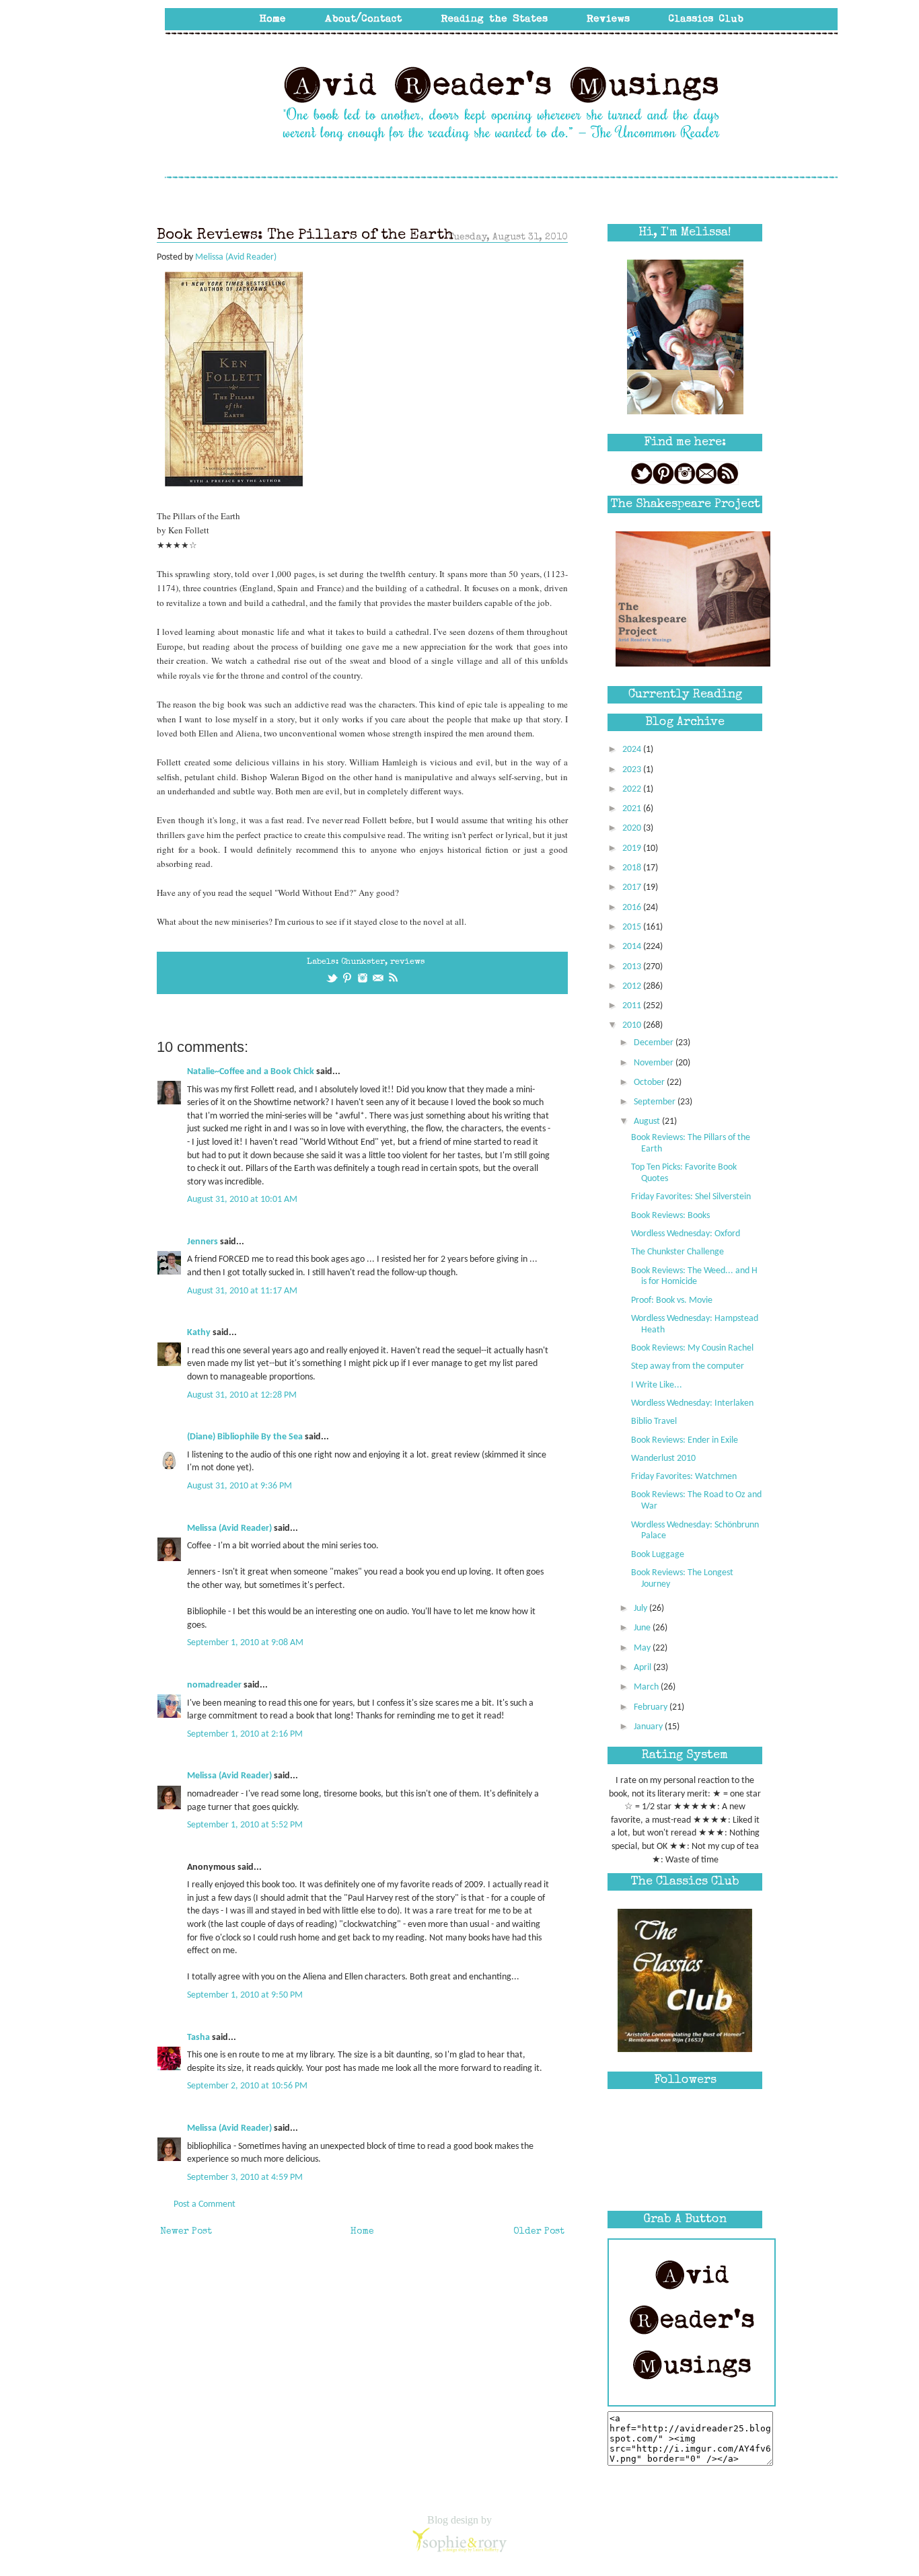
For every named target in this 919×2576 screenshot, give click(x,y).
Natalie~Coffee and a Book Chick (251, 1072)
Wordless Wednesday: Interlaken (692, 1403)
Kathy (199, 1333)
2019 (633, 848)
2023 (633, 770)
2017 (633, 887)
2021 (633, 809)
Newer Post (186, 2232)
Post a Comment (205, 2204)
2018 (633, 868)
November (655, 1063)
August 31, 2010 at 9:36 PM (240, 1486)
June (643, 1628)
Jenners (203, 1242)
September (656, 1102)
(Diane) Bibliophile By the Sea (245, 1437)
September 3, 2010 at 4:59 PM (245, 2177)
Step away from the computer (688, 1366)
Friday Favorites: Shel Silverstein (691, 1197)
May (643, 1648)
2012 (633, 986)
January (649, 1727)
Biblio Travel (654, 1422)
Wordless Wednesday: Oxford (686, 1234)
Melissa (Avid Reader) (229, 1528)
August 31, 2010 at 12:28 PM (242, 1395)
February (652, 1707)
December (655, 1043)
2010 (633, 1025)
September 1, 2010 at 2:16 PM (245, 1734)
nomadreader (214, 1685)
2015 (633, 927)
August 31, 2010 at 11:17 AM (242, 1291)
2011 (633, 1006)
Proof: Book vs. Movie (672, 1300)
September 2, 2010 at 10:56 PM (247, 2086)
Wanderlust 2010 (663, 1459)
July (641, 1608)
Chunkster (363, 962)
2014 (633, 947)
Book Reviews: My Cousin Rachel (692, 1348)
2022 (633, 789)
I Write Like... (657, 1385)
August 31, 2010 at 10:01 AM (242, 1200)
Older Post (539, 2232)
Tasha (198, 2038)
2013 (633, 967)
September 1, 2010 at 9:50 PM (245, 1995)
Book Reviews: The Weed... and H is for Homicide (694, 1277)
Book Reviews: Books (670, 1216)
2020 (633, 828)
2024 (633, 750)
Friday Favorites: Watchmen (684, 1477)
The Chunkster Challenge (677, 1252)
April (644, 1668)
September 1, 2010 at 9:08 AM (245, 1643)
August (648, 1122)
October (650, 1083)
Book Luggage (658, 1555)
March (647, 1687)
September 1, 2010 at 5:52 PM (245, 1825)
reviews (408, 962)
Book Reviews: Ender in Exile (685, 1440)
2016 (633, 908)
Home (362, 2232)
